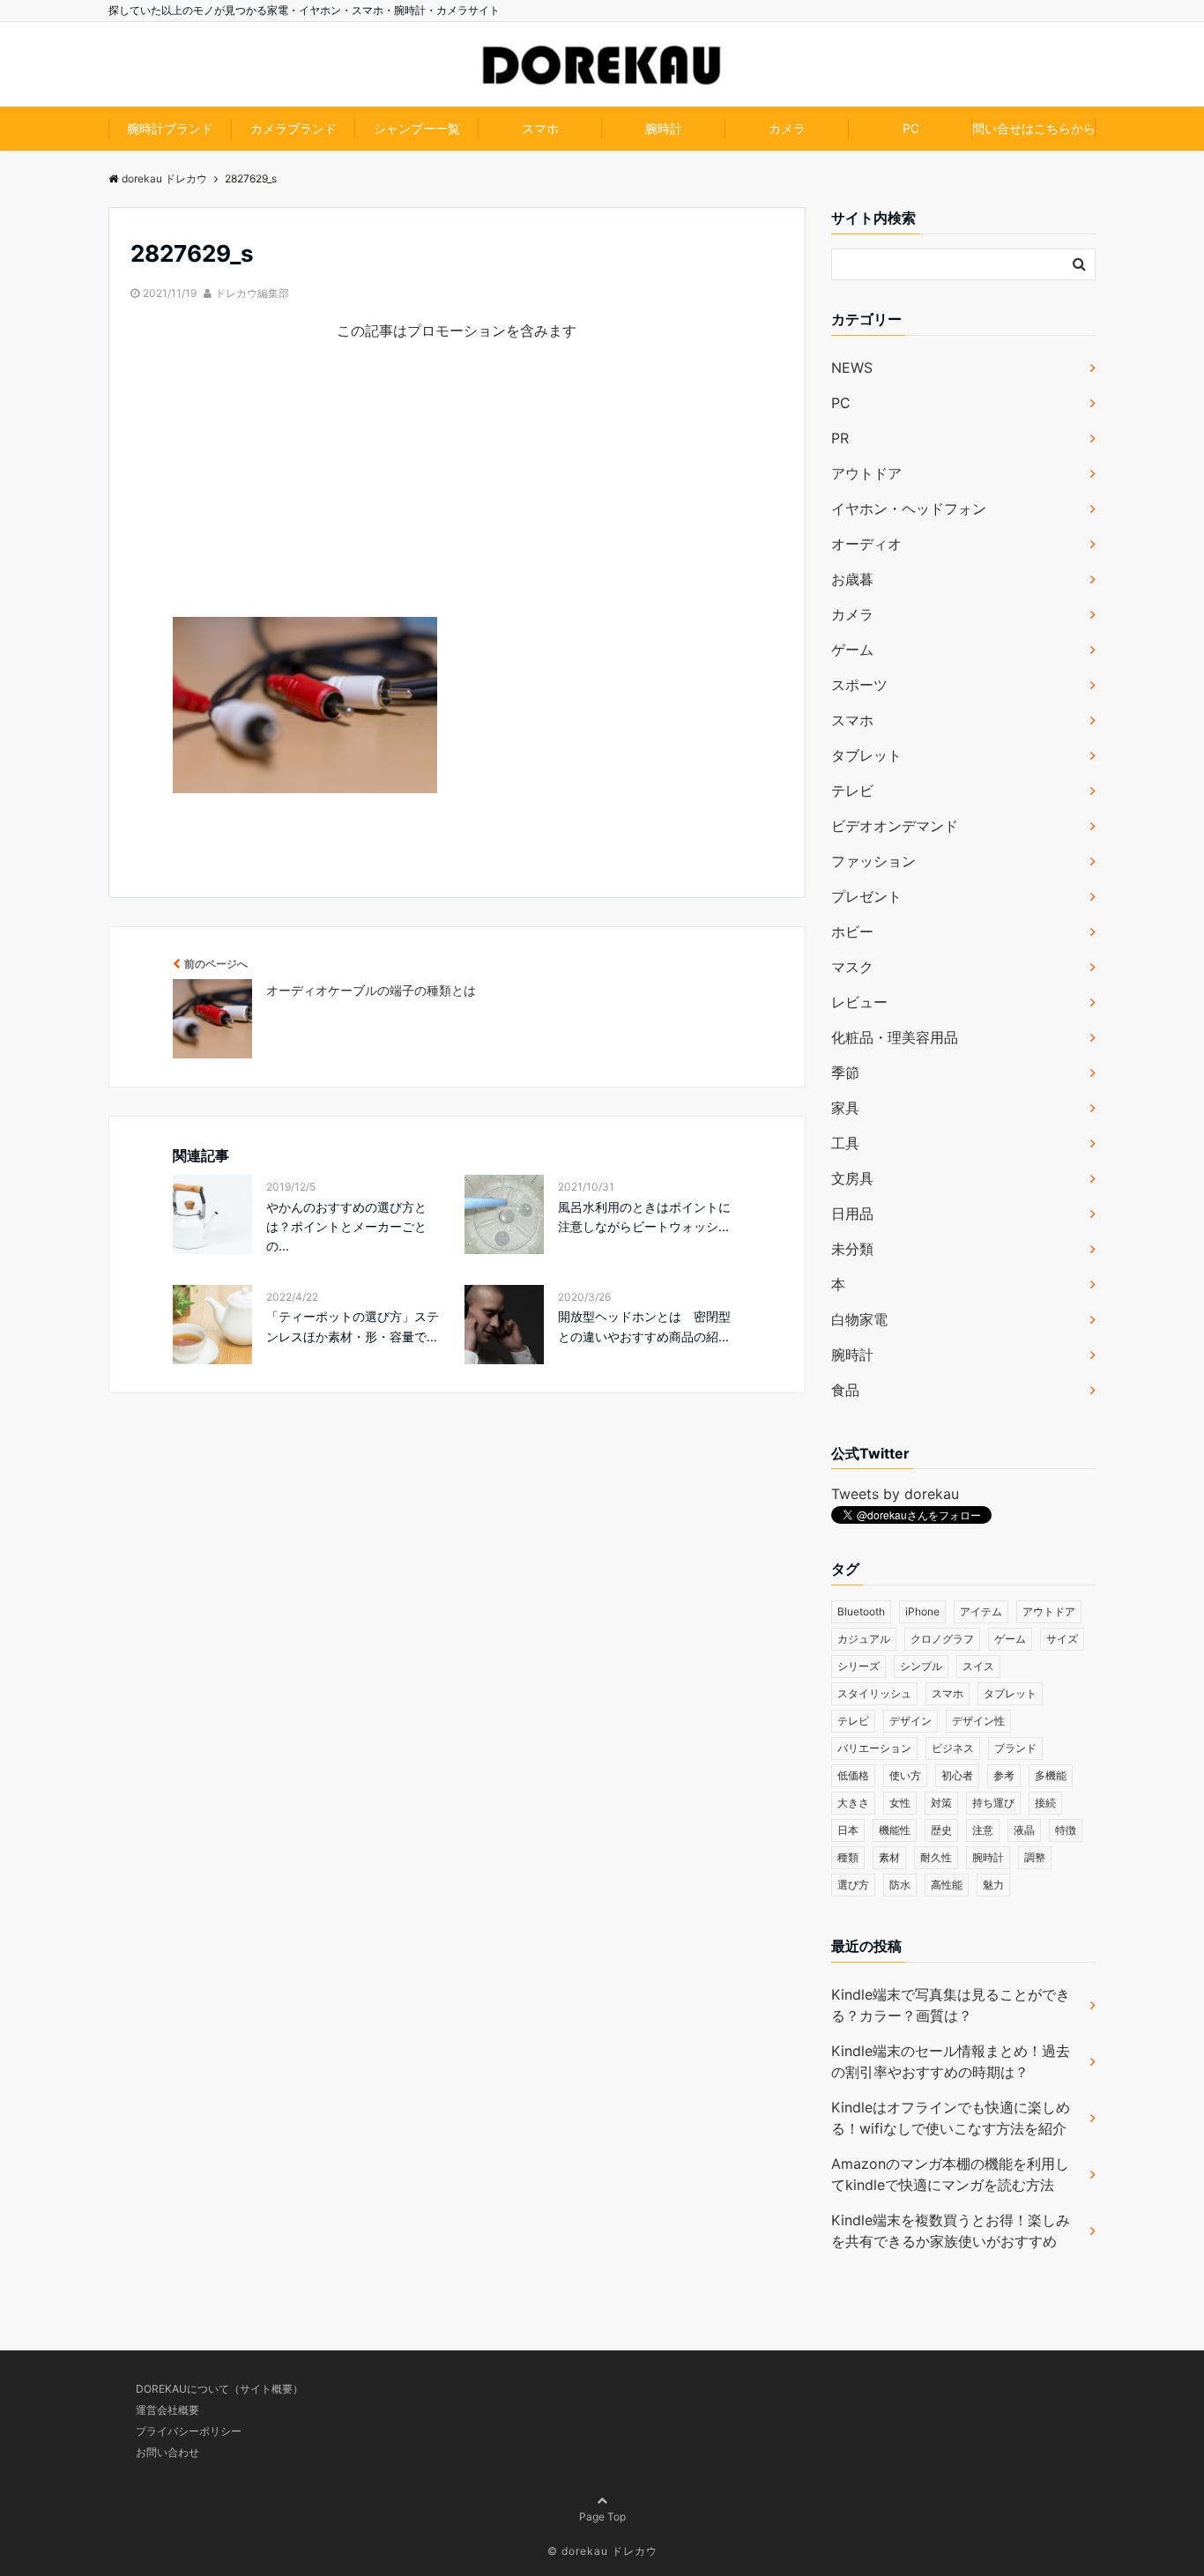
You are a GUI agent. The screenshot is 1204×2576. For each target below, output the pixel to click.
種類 (848, 1857)
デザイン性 (978, 1721)
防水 (900, 1885)
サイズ (1062, 1639)
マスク (852, 967)
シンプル (921, 1666)
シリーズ (858, 1666)
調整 (1035, 1857)
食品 (845, 1390)
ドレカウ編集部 (252, 293)
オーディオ (866, 544)
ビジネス (953, 1748)
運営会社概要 (167, 2410)
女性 (900, 1803)
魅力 (993, 1885)
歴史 (941, 1830)
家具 (845, 1108)
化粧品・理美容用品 (895, 1037)
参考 (1004, 1775)
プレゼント (866, 896)
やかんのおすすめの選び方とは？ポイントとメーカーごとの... (346, 1227)
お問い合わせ (167, 2452)
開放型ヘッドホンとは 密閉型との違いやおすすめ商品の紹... (644, 1326)
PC (911, 128)
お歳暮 (852, 579)
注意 (983, 1830)
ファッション (873, 861)
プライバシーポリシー (189, 2431)
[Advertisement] (457, 494)
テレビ (852, 791)
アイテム (981, 1611)
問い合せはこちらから (1034, 128)
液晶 (1024, 1830)
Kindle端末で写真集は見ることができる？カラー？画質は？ (951, 2005)
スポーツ (859, 685)
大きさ (853, 1803)
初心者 (957, 1775)
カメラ (787, 128)
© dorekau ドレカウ (602, 2551)
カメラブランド (294, 128)
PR (840, 438)
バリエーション (874, 1748)
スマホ (540, 128)
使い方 (905, 1775)
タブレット (866, 755)
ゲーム (852, 650)
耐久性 (936, 1857)
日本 (848, 1830)
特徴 (1066, 1830)
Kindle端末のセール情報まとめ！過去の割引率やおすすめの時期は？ (951, 2061)
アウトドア (866, 473)
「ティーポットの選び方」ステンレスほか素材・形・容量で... (353, 1326)
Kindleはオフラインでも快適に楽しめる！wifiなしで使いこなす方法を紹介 (951, 2118)
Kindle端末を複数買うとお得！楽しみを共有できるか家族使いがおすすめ (951, 2231)
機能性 (895, 1830)
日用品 (852, 1214)
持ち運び (993, 1803)
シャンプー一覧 (417, 128)
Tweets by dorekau (895, 1494)
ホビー (852, 932)
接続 (1045, 1803)
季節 (845, 1073)
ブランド (1015, 1748)
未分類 (852, 1249)
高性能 (947, 1885)
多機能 (1051, 1775)
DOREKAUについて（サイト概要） (219, 2389)
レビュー (859, 1002)
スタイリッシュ (874, 1693)
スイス (978, 1666)
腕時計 (664, 128)
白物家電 (859, 1319)
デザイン (910, 1721)
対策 (941, 1803)
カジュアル (864, 1639)
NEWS (852, 367)
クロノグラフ (942, 1639)
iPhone (922, 1611)
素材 (889, 1857)
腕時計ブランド (170, 128)
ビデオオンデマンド (895, 826)
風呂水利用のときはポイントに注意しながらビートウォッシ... (644, 1217)
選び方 (853, 1885)
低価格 (853, 1775)
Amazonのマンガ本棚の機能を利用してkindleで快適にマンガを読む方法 (950, 2174)
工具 (845, 1143)
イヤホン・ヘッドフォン (909, 509)
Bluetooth (861, 1611)
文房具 (852, 1178)
